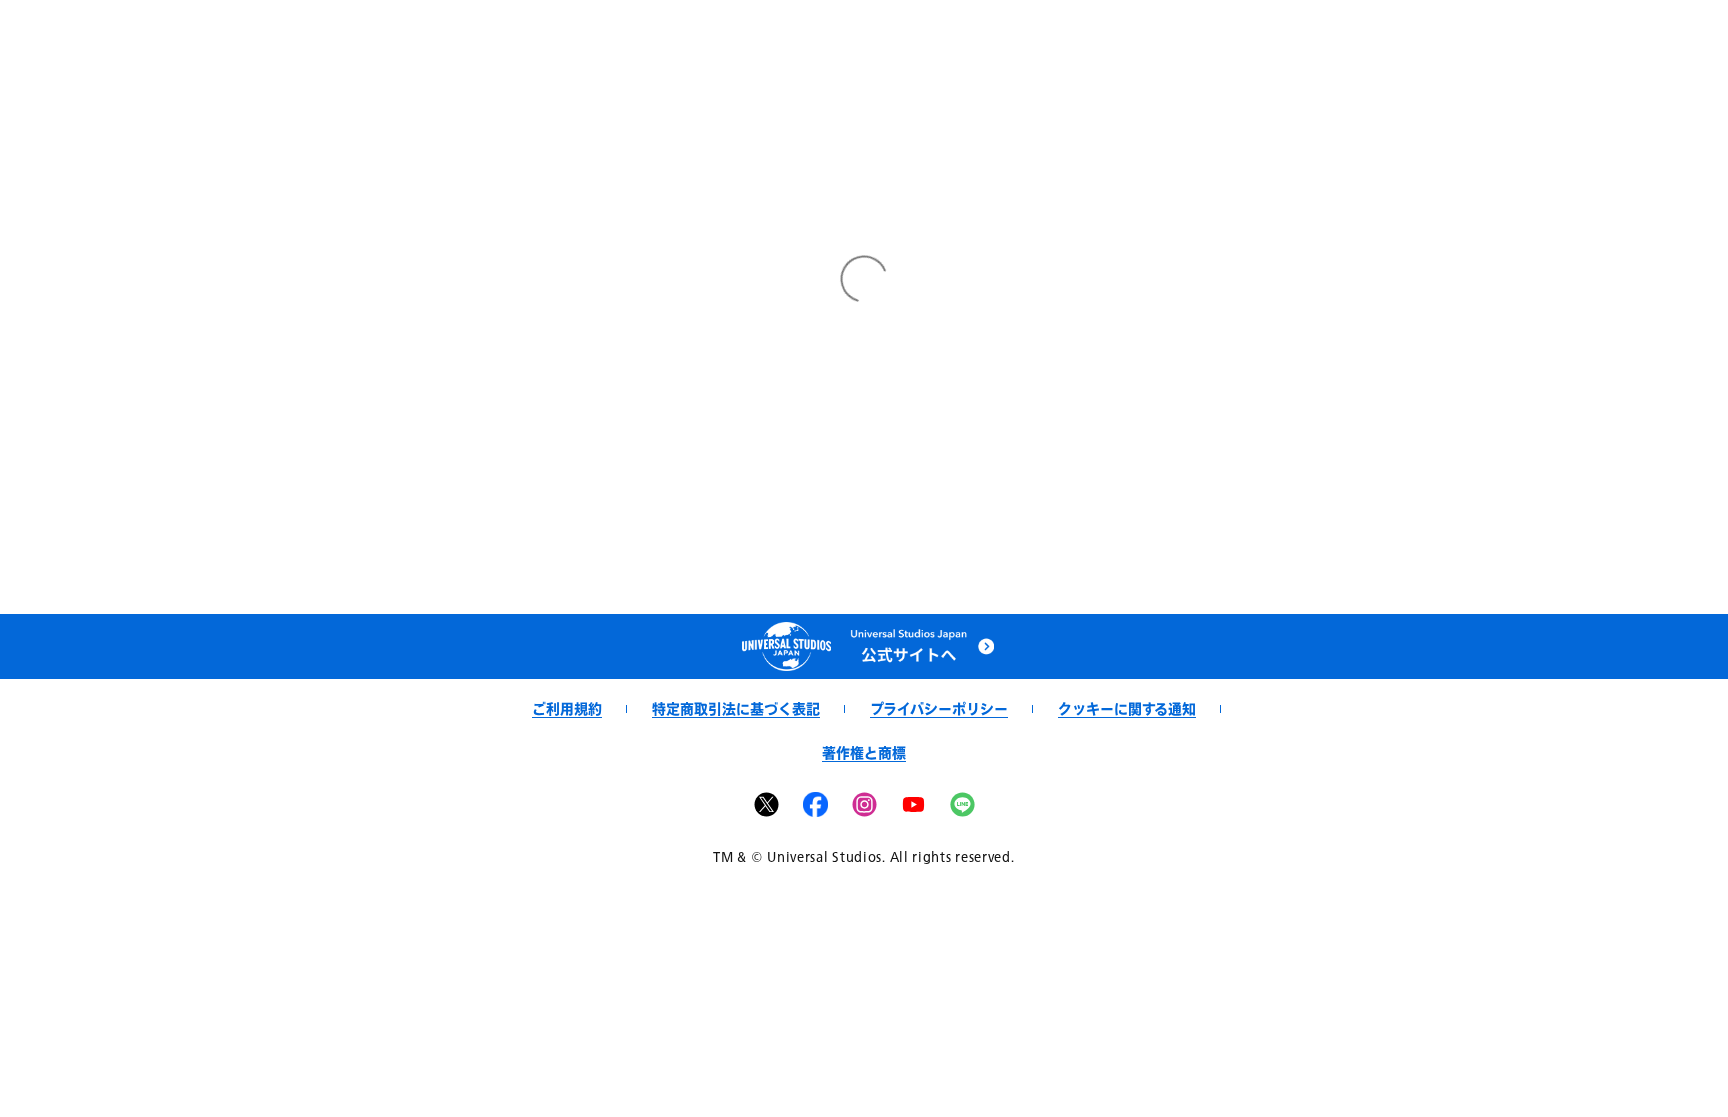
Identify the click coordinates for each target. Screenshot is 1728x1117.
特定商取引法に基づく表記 (736, 708)
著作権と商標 (864, 752)
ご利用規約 (567, 708)
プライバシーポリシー (939, 708)
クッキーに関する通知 (1127, 708)
